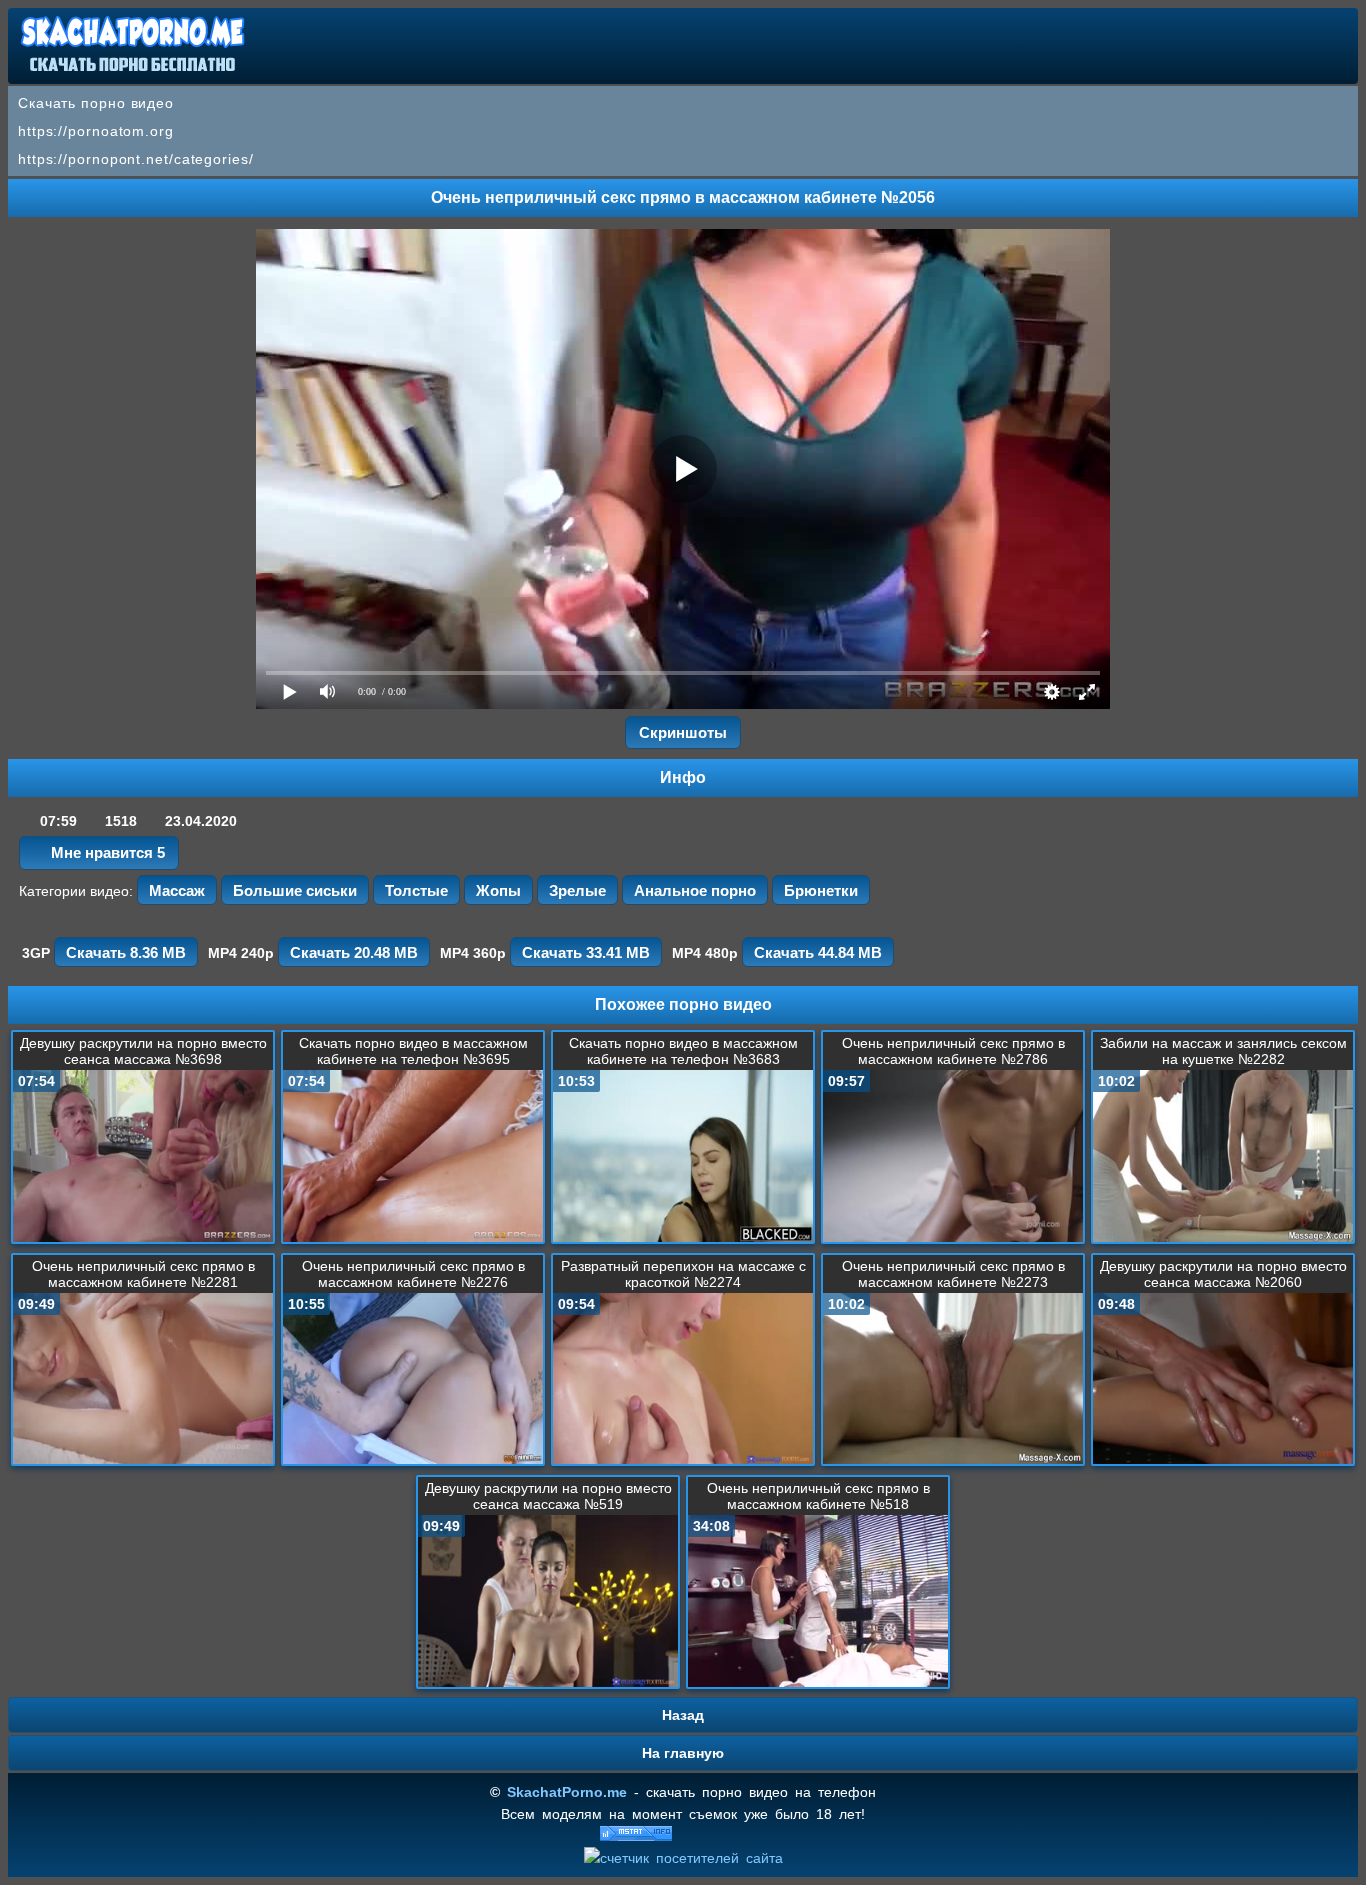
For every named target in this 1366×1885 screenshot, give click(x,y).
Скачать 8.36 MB (126, 952)
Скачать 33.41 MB (586, 952)
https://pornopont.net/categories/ (136, 159)
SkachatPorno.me (567, 1792)
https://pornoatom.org (96, 131)
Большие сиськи (295, 890)
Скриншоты (683, 732)
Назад (683, 1715)
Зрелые (577, 890)
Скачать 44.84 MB (818, 952)
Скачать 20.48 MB (354, 952)
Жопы (498, 890)
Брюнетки (821, 890)
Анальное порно (695, 890)
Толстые (416, 890)
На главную (683, 1753)
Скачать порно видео (96, 103)
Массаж (177, 890)
